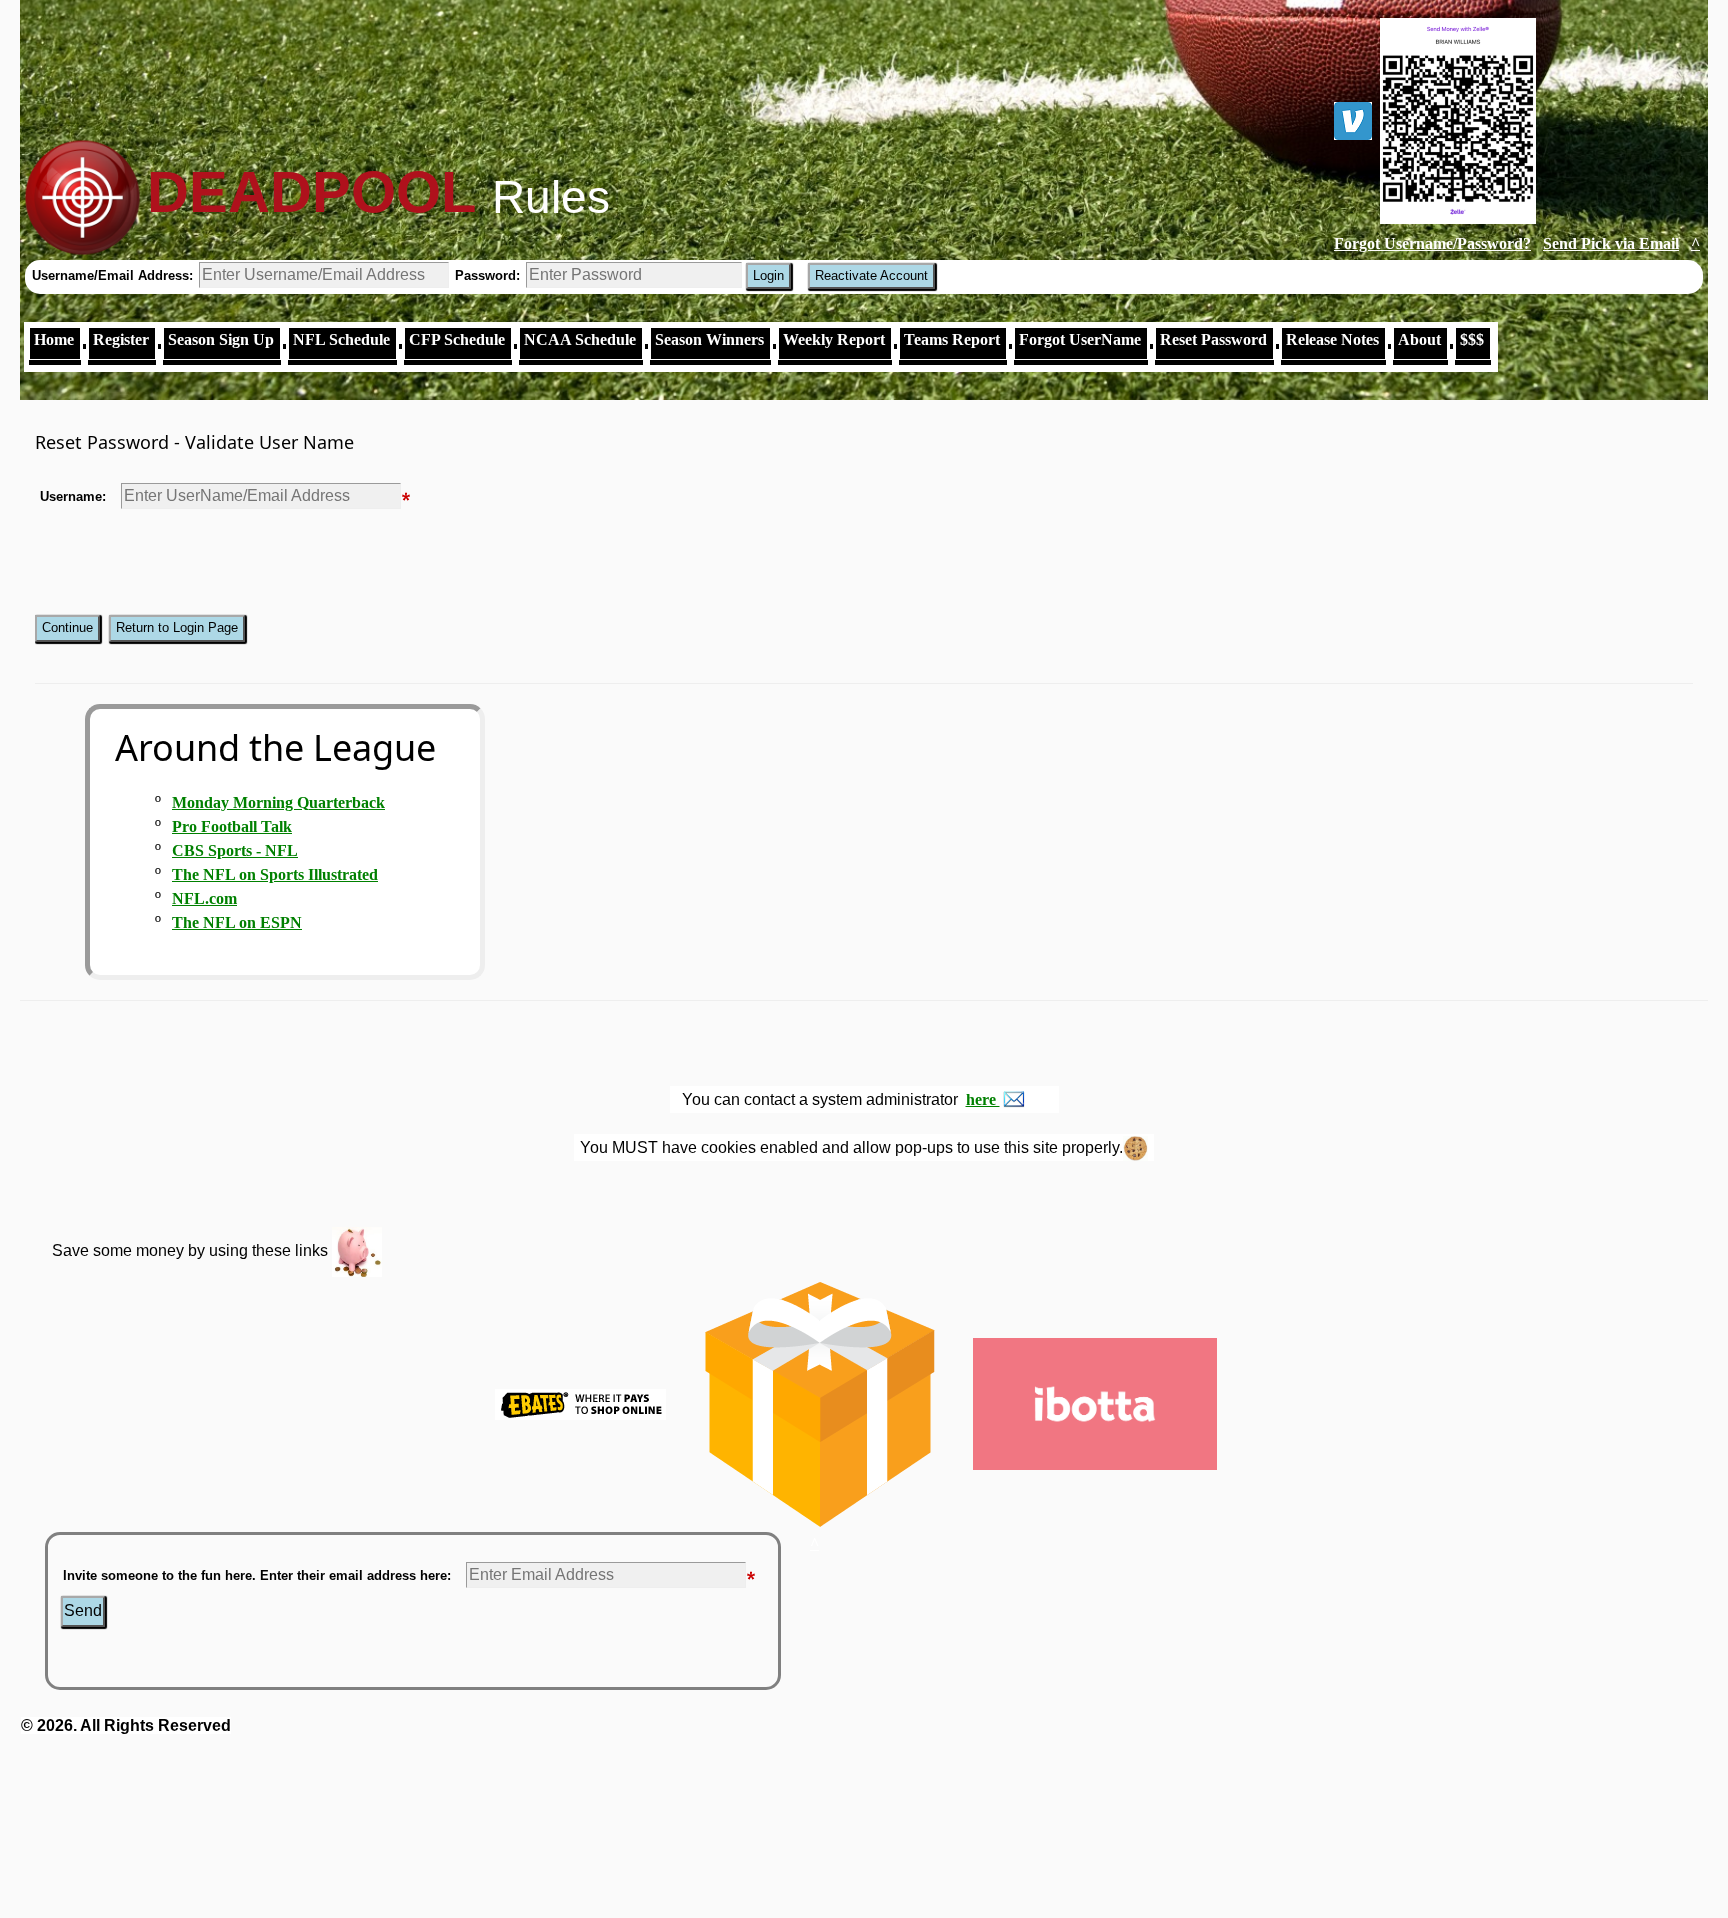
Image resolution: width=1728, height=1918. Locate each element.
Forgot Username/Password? (1432, 243)
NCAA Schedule (580, 339)
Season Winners (709, 339)
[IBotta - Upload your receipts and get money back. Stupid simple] (1095, 1402)
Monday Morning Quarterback (278, 802)
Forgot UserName (1080, 339)
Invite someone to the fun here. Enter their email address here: (257, 1575)
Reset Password (1213, 339)
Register (121, 339)
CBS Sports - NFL (235, 850)
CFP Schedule (457, 339)
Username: (73, 496)
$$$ (1472, 339)
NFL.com (204, 898)
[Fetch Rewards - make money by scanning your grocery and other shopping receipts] (819, 1402)
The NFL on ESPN (237, 922)
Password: (489, 275)
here (983, 1099)
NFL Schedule (341, 339)
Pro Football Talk (232, 826)
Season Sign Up (221, 339)
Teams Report (952, 339)
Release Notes (1332, 339)
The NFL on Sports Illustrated (275, 874)
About (1419, 339)
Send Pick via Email (1611, 243)
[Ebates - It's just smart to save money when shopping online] (580, 1402)
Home (54, 339)
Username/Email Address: (114, 275)
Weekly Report (834, 339)
